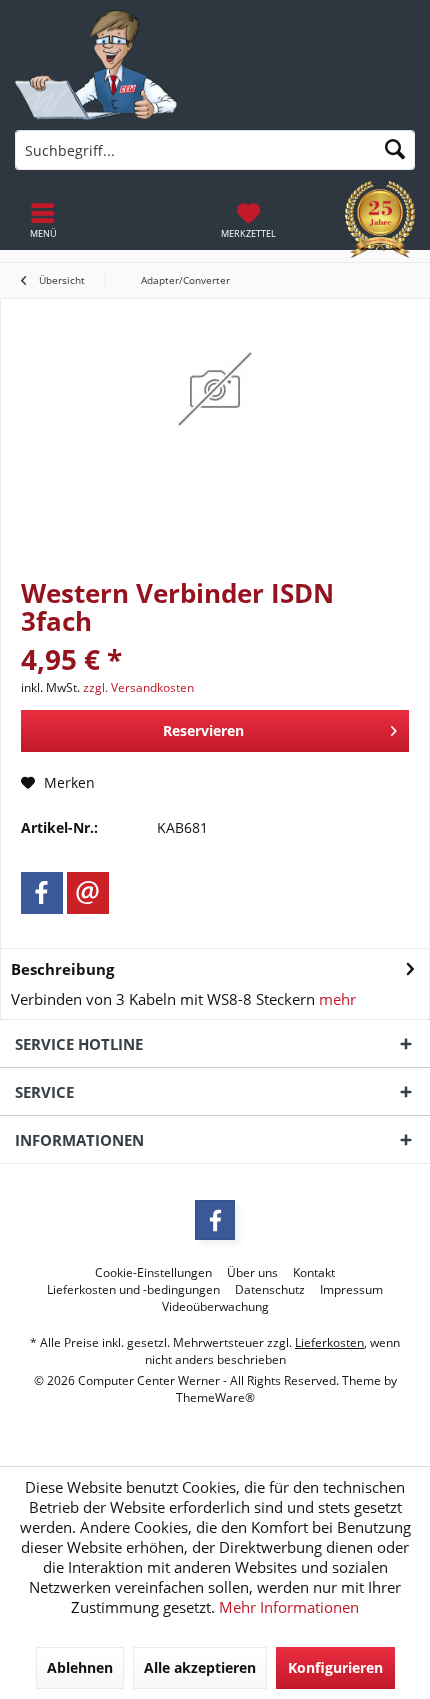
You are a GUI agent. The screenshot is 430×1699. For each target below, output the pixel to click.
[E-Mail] (88, 893)
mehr (335, 999)
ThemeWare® (215, 1397)
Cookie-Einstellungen (153, 1273)
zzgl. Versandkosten (138, 687)
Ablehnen (80, 1667)
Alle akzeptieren (200, 1667)
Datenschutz (270, 1290)
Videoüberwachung (215, 1307)
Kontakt (314, 1273)
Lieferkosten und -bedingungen (133, 1290)
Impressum (351, 1290)
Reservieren (203, 730)
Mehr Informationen (289, 1607)
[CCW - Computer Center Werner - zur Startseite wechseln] (96, 65)
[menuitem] (248, 220)
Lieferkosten (329, 1342)
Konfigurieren (335, 1667)
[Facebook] (42, 893)
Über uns (252, 1273)
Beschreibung (62, 969)
